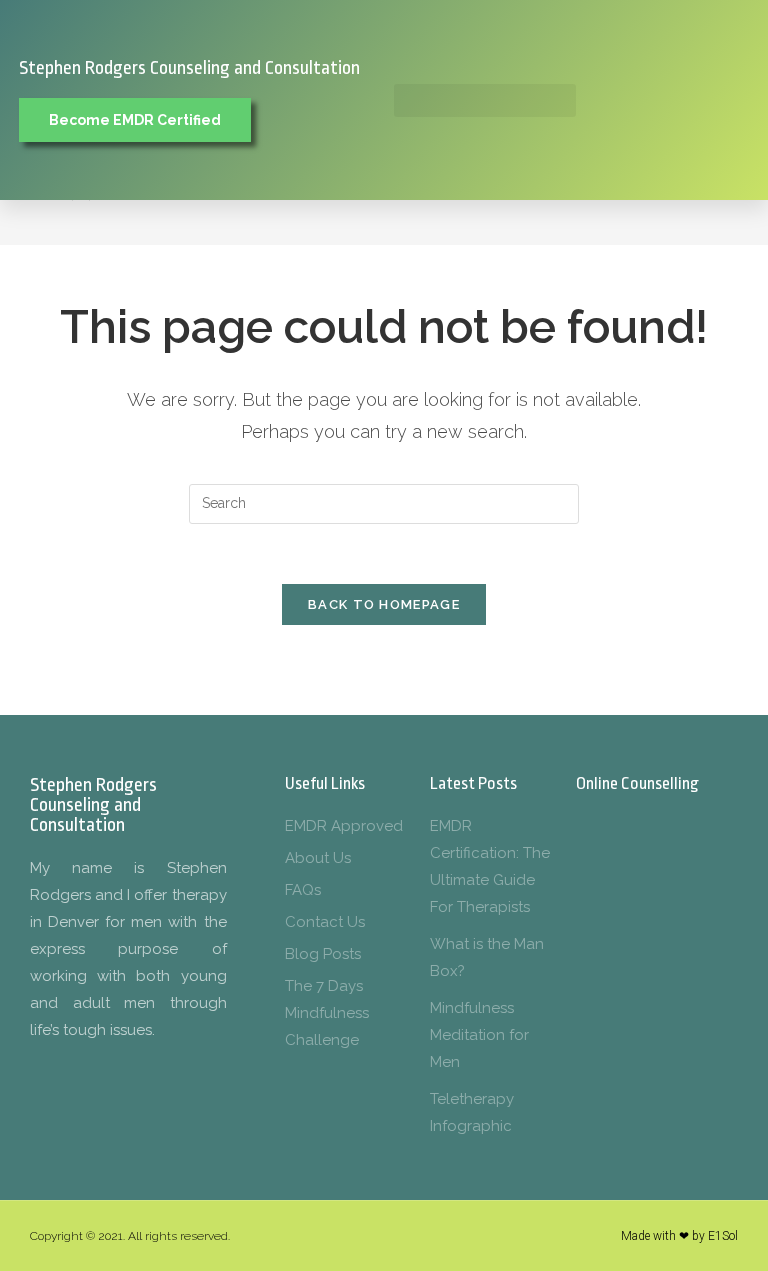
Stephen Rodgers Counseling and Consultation (189, 68)
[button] (485, 100)
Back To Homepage (384, 604)
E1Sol (723, 1236)
